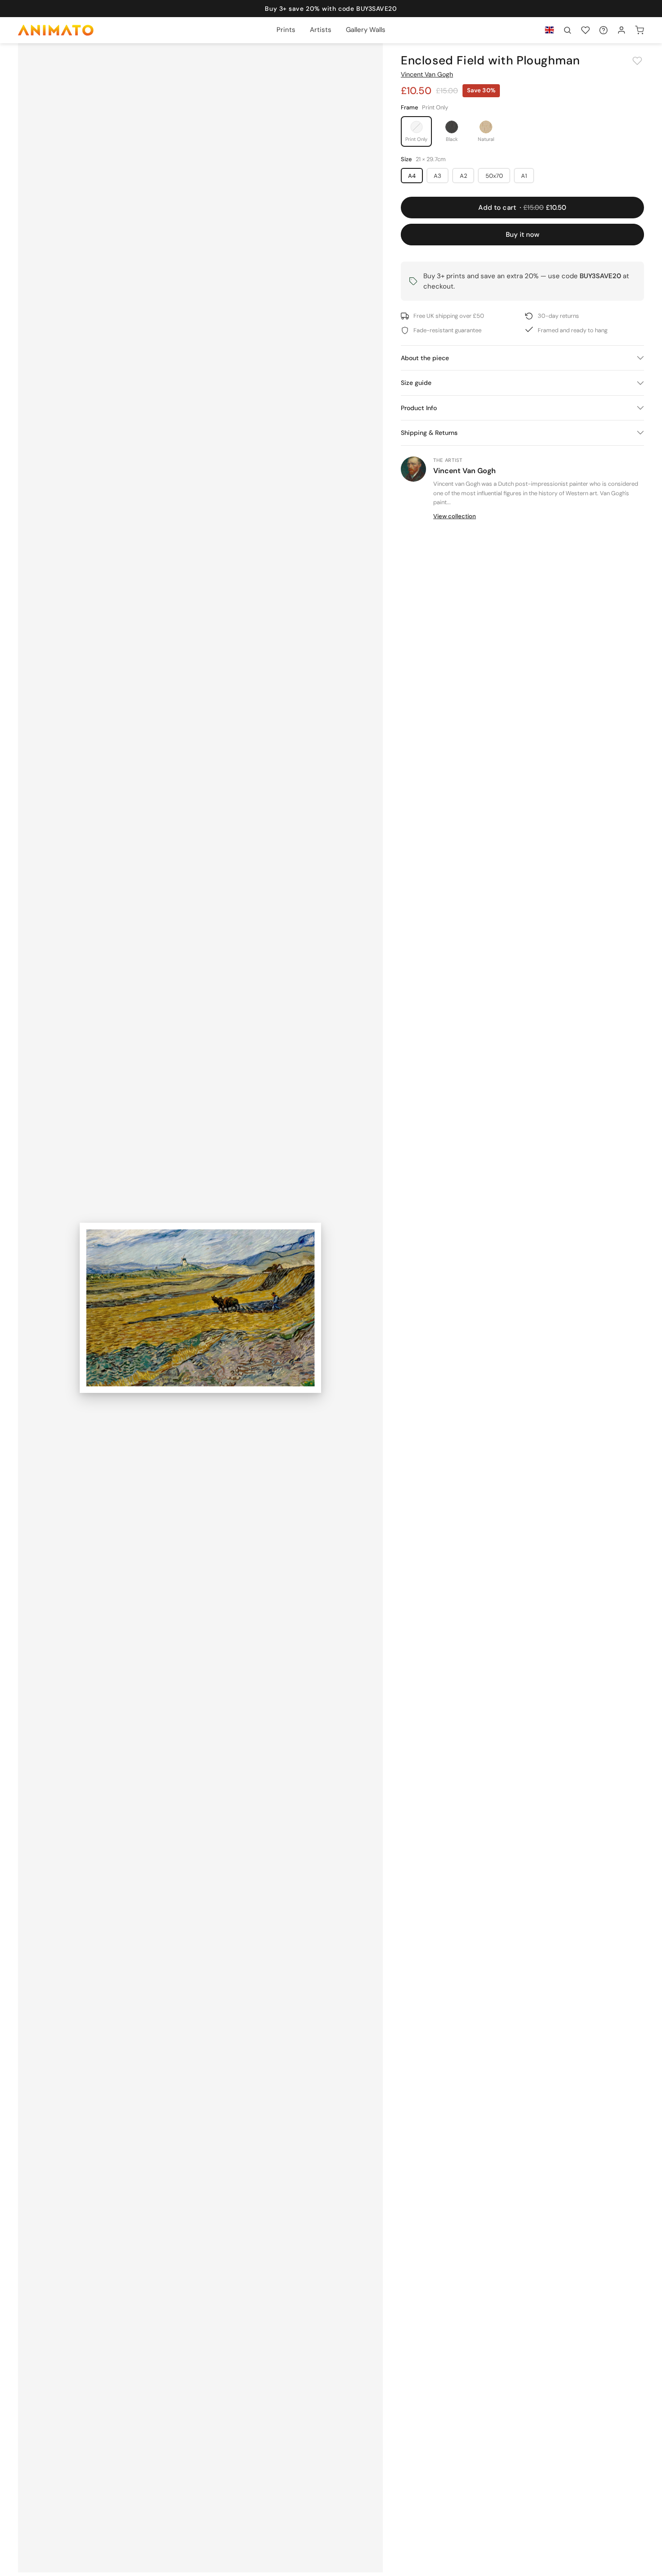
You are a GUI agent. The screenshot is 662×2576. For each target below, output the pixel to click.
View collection (455, 516)
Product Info (419, 408)
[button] (567, 30)
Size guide (416, 383)
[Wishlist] (585, 30)
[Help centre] (603, 30)
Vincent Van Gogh (427, 74)
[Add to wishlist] (637, 61)
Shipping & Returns (429, 433)
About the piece (425, 358)
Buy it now (523, 235)
